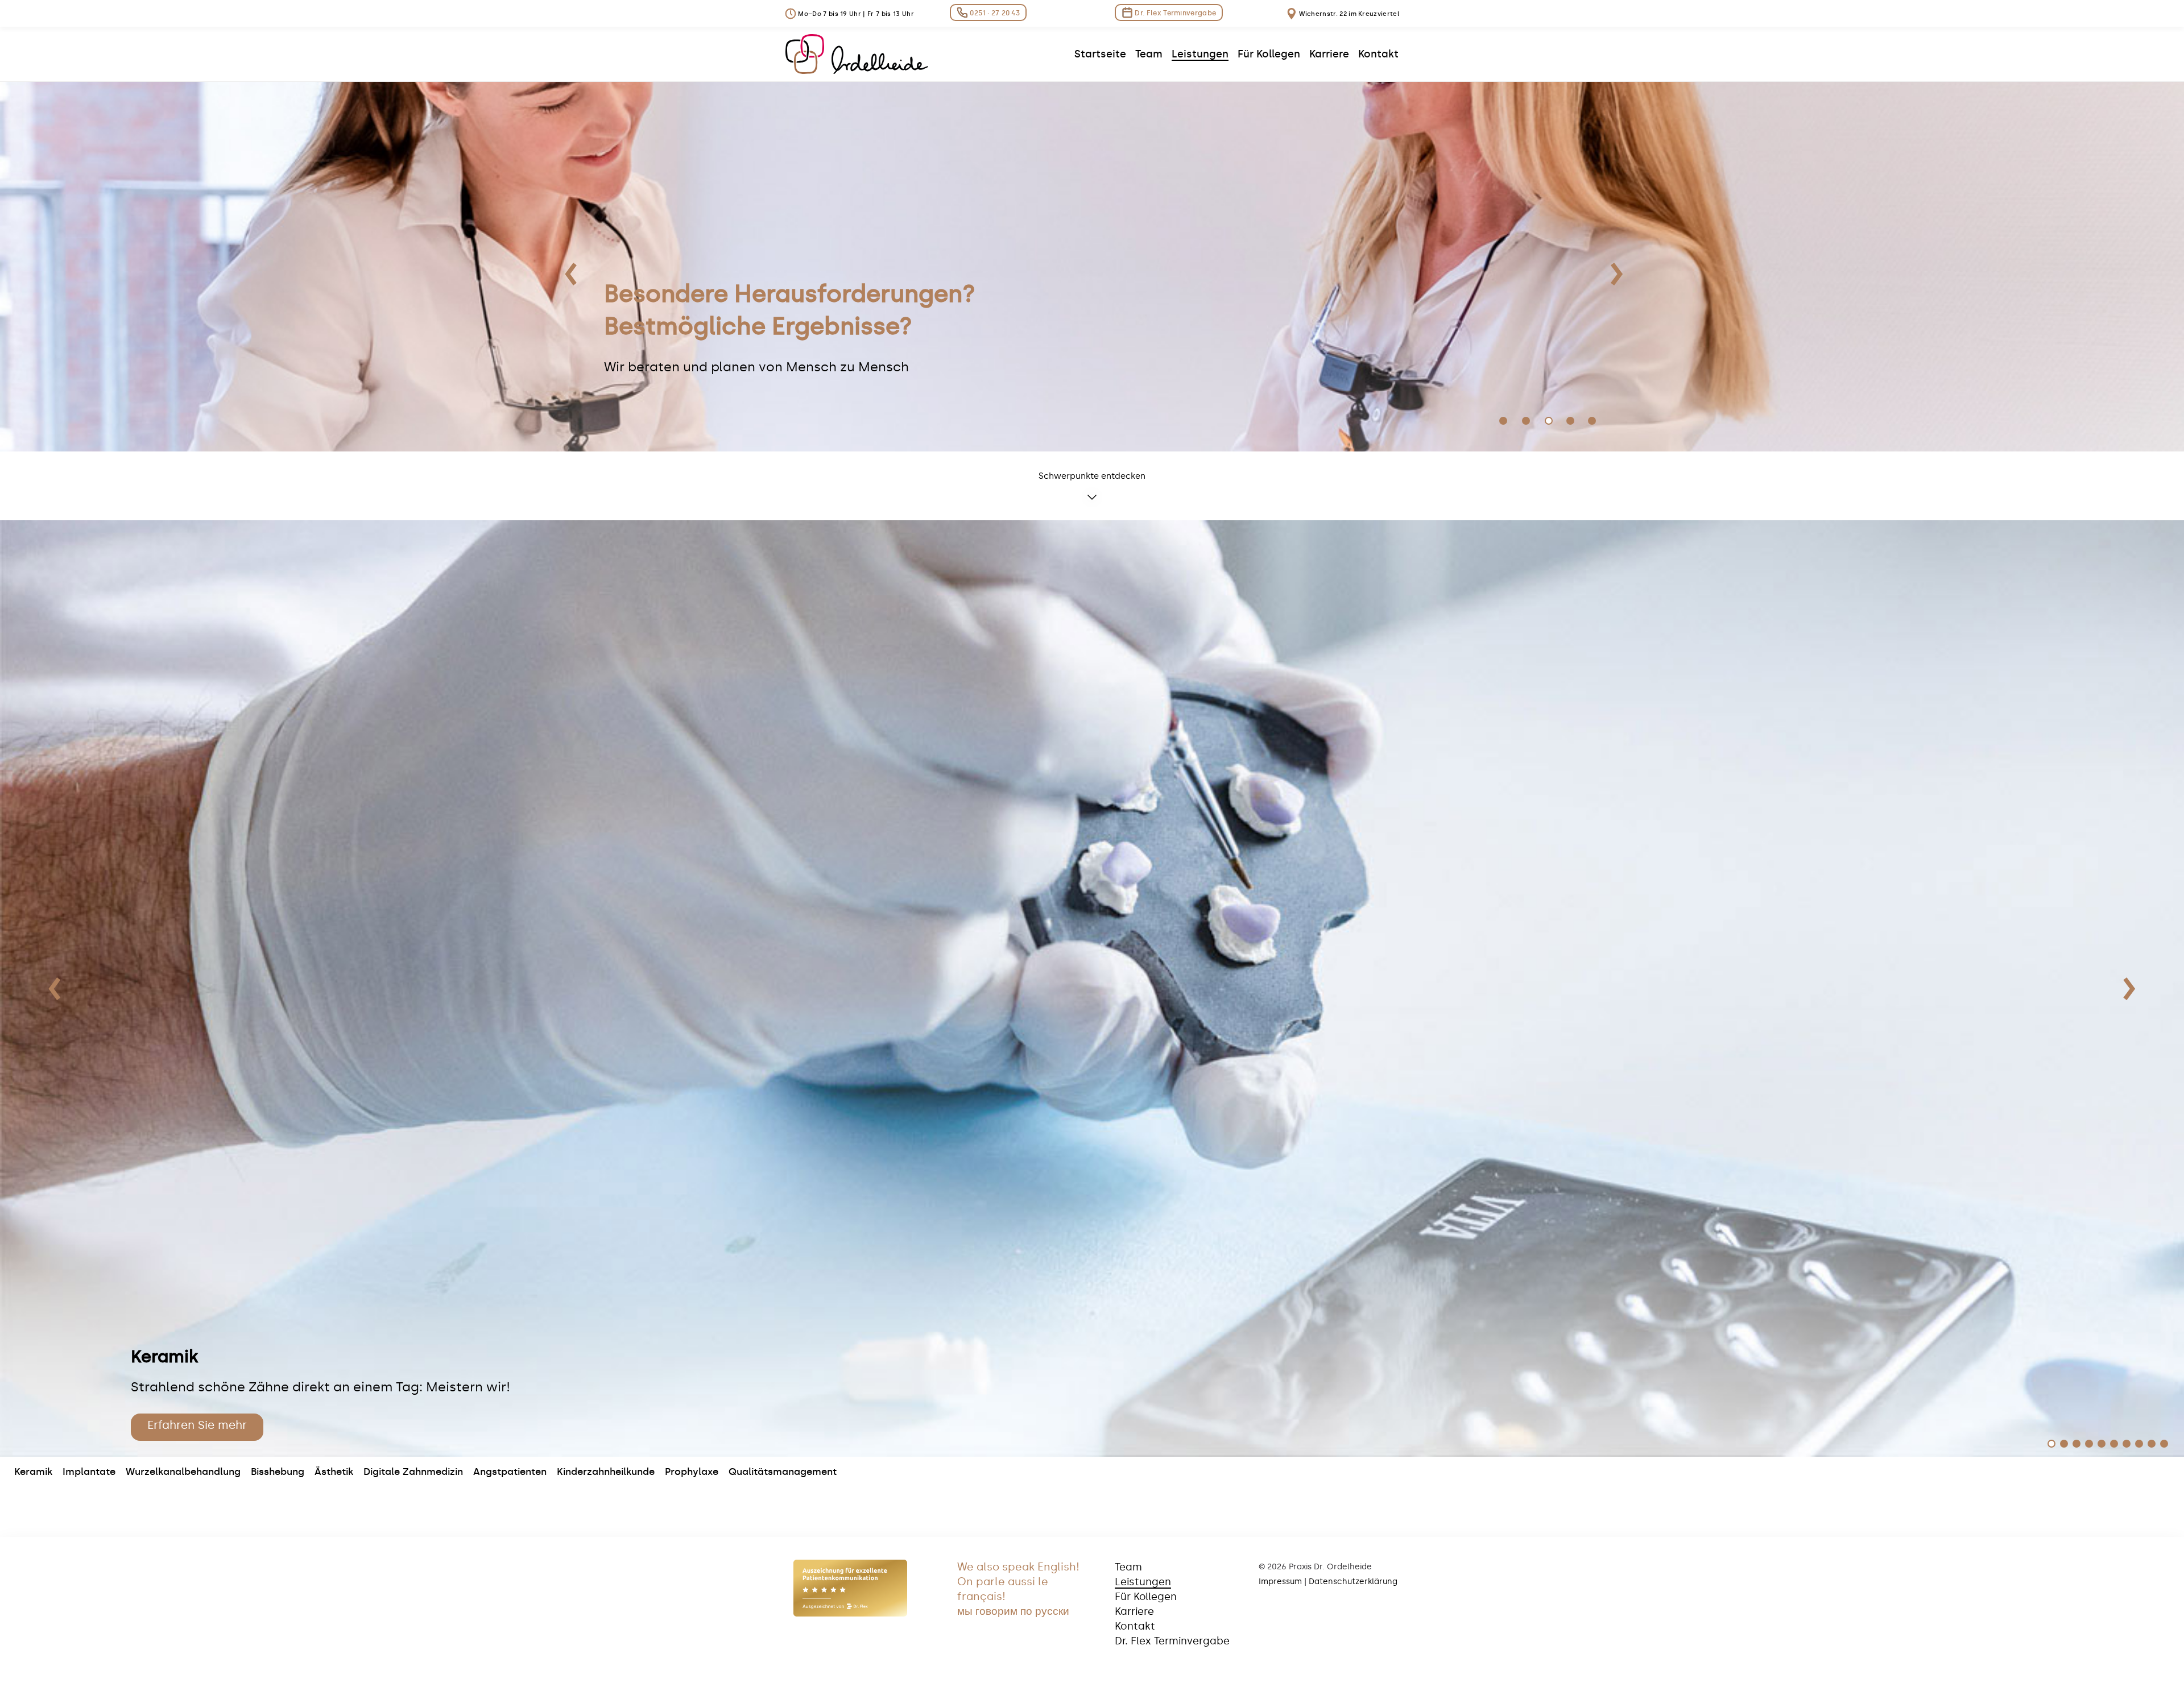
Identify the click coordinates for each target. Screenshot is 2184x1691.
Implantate (89, 1472)
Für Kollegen (1146, 1597)
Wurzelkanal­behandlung (183, 1472)
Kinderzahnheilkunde (606, 1472)
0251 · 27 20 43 (994, 13)
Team (1128, 1567)
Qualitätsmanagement (783, 1472)
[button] (55, 989)
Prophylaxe (692, 1472)
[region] (1092, 267)
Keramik (33, 1472)
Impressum (1280, 1582)
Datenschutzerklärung (1353, 1582)
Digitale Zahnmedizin (413, 1472)
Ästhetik (334, 1472)
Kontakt (1135, 1626)
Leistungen (1143, 1582)
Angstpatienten (510, 1472)
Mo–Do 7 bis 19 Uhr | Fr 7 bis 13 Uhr (855, 14)
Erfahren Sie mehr (197, 1425)
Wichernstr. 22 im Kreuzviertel (1348, 14)
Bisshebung (278, 1472)
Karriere (1134, 1611)
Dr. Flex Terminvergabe (1174, 13)
